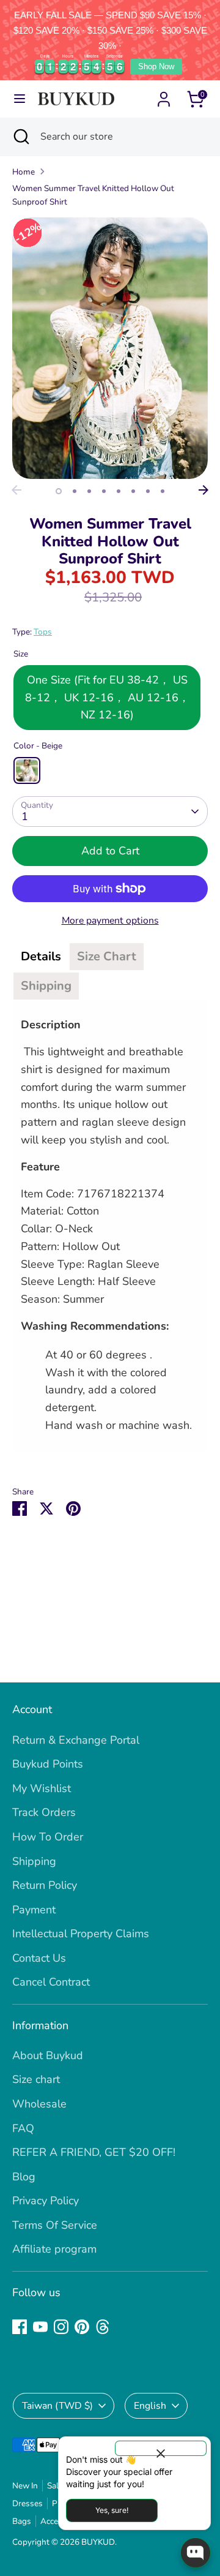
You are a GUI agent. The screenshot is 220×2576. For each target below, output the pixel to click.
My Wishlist (42, 1788)
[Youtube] (40, 2327)
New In (25, 2486)
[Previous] (16, 490)
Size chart (36, 2079)
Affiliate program (54, 2249)
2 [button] (75, 491)
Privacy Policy (46, 2201)
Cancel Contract (51, 1982)
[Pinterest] (82, 2327)
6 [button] (133, 491)
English (150, 2406)
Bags (22, 2521)
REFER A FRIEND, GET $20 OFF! (94, 2152)
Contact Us (39, 1958)
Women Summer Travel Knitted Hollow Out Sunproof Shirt (93, 195)
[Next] (204, 490)
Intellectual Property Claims (81, 1934)
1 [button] (59, 491)
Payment (34, 1910)
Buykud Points (48, 1764)
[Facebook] (20, 2327)
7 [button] (148, 491)
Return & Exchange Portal (76, 1740)
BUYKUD (98, 2542)
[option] (110, 348)
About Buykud (48, 2055)
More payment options (110, 921)
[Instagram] (61, 2327)
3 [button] (89, 491)
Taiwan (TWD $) (57, 2406)
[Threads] (103, 2327)
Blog (24, 2177)
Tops (43, 632)
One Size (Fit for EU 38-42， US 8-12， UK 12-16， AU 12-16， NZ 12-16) (107, 698)
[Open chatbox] (196, 2553)
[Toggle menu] (20, 99)
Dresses (28, 2503)
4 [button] (104, 491)
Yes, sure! (112, 2510)
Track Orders (44, 1812)
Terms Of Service (55, 2225)
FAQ (23, 2128)
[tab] (41, 957)
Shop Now (156, 66)
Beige (27, 770)
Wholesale (39, 2104)
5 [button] (119, 491)
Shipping (34, 1861)
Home (24, 172)
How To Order (48, 1837)
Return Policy (45, 1885)
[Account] (164, 96)
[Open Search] (20, 137)
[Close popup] (161, 2448)
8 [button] (163, 491)
